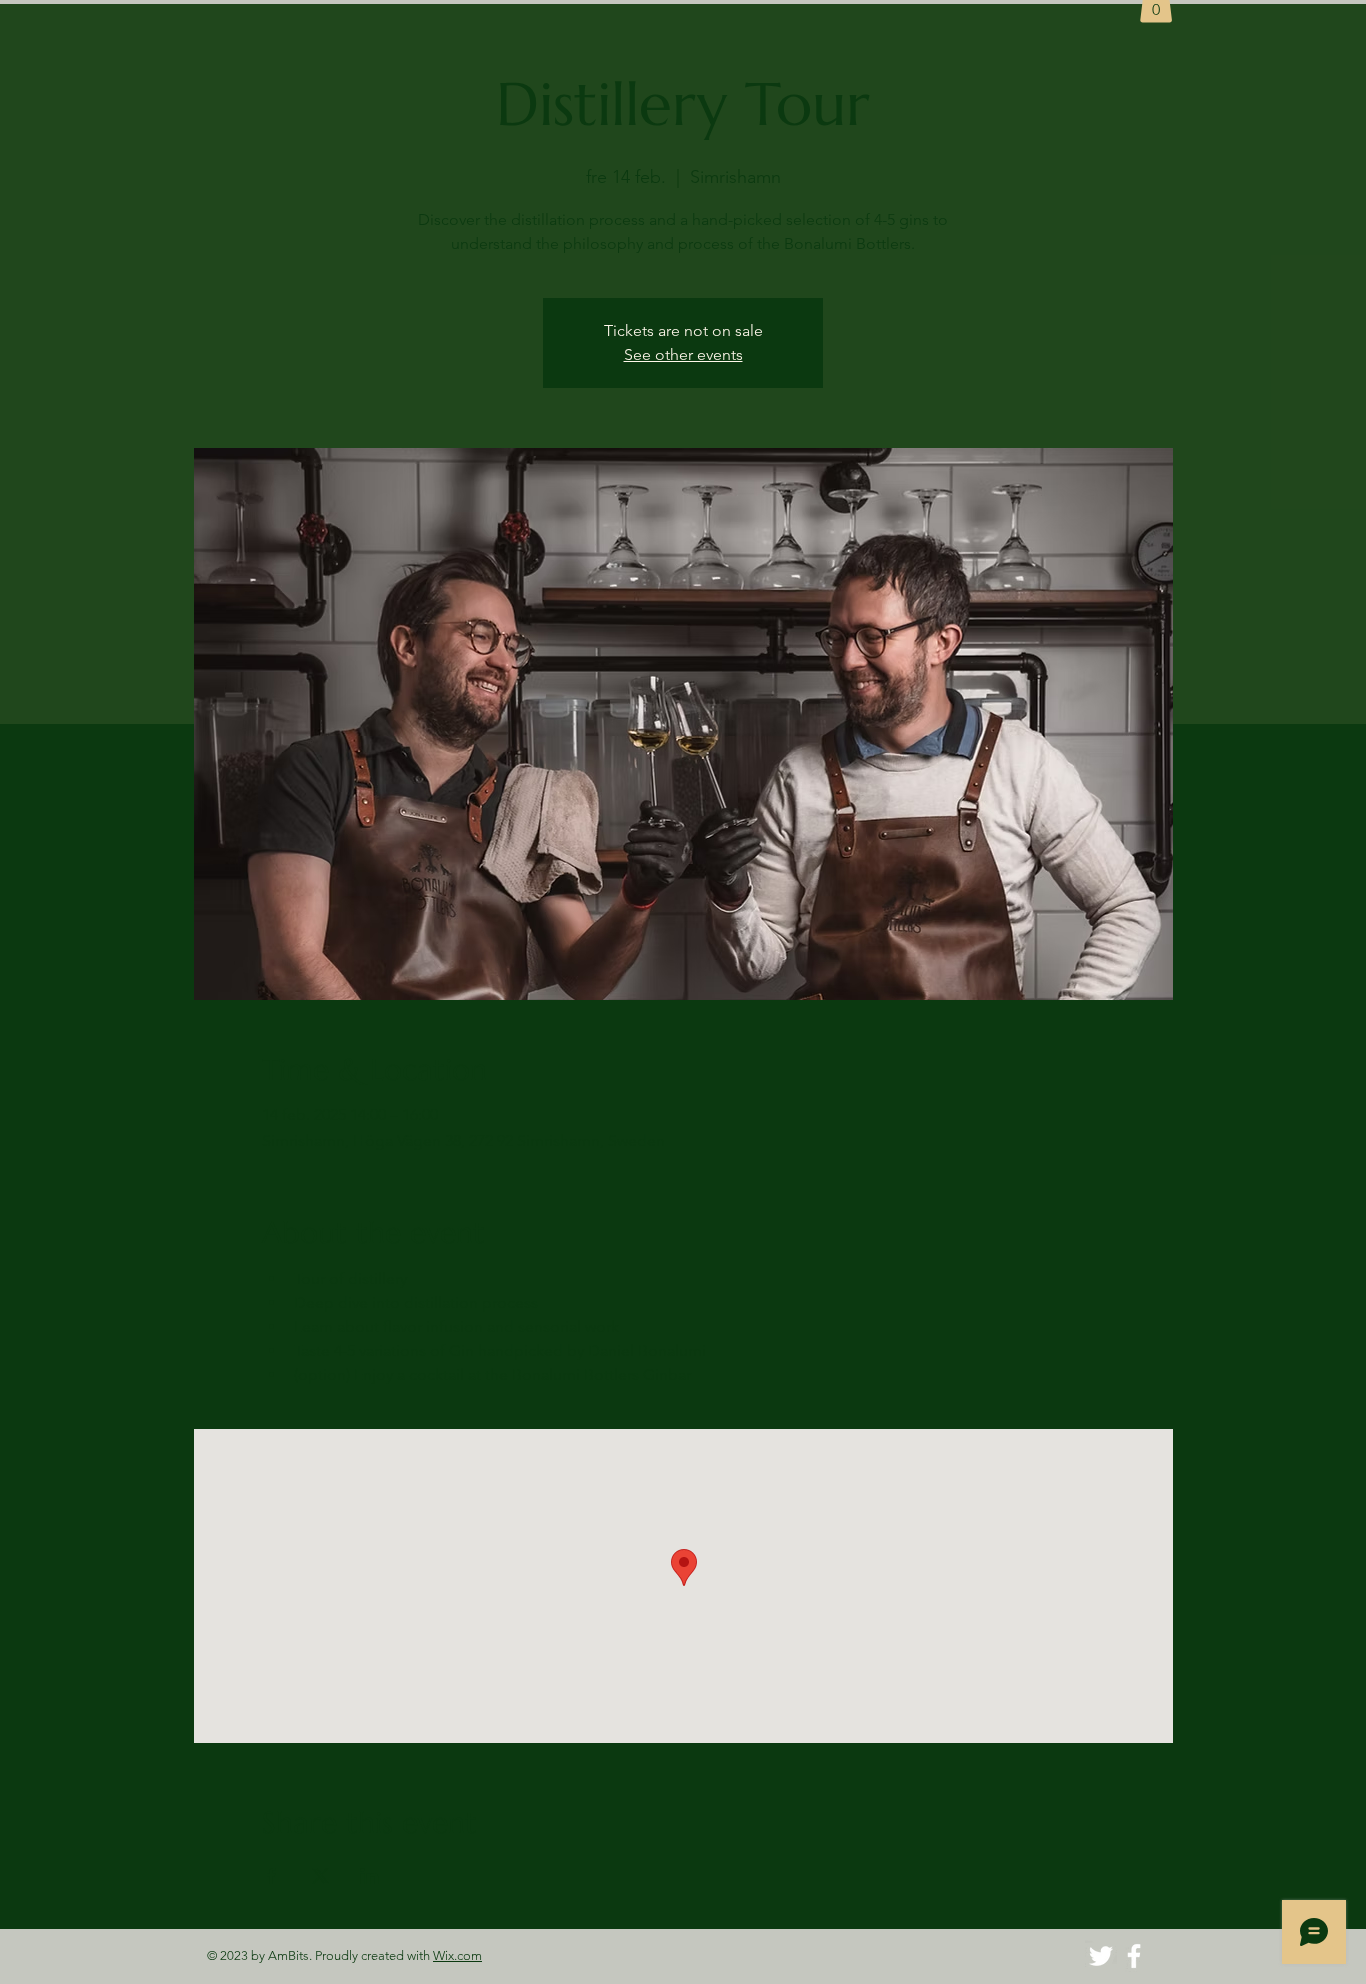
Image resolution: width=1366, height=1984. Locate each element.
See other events (683, 354)
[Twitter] (1101, 1956)
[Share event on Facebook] (271, 1876)
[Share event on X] (320, 1876)
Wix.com (457, 1955)
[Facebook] (1134, 1956)
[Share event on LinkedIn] (369, 1876)
